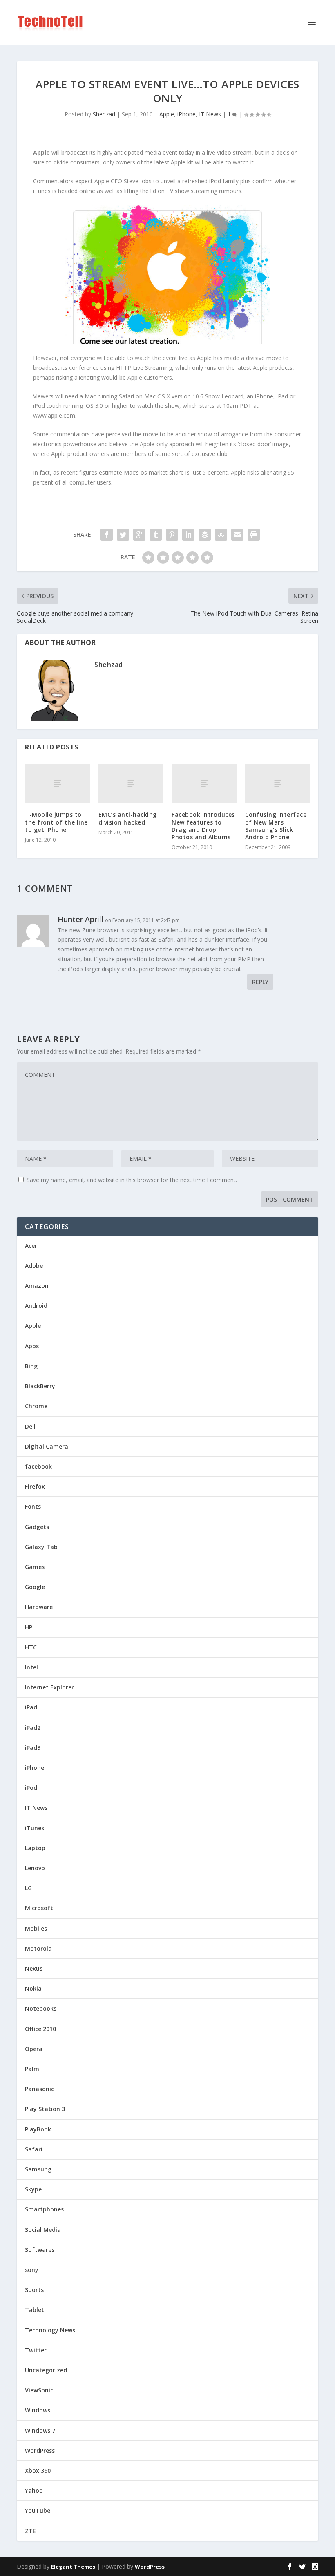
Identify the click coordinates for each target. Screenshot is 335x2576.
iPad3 (33, 1748)
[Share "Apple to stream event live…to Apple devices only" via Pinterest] (172, 535)
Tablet (35, 2310)
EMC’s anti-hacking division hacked (128, 818)
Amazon (37, 1286)
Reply (260, 982)
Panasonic (39, 2089)
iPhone (186, 114)
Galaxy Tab (41, 1547)
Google (35, 1587)
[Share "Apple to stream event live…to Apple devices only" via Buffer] (205, 535)
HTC (31, 1647)
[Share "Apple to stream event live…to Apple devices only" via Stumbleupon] (221, 535)
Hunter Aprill (80, 919)
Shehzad (104, 114)
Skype (33, 2189)
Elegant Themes (73, 2567)
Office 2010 (40, 2029)
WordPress (40, 2450)
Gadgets (37, 1527)
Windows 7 (40, 2430)
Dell (30, 1426)
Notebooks (41, 2008)
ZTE (30, 2531)
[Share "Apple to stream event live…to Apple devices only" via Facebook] (107, 535)
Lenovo (35, 1868)
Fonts (33, 1506)
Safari (34, 2149)
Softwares (40, 2250)
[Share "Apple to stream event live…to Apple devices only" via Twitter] (123, 535)
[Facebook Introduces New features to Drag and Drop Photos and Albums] (204, 784)
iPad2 (33, 1728)
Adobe (34, 1266)
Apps (32, 1346)
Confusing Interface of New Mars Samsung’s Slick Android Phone (276, 826)
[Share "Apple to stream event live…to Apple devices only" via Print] (254, 535)
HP (29, 1627)
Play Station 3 (45, 2109)
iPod (31, 1788)
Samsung (38, 2169)
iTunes (35, 1828)
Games (35, 1567)
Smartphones (44, 2209)
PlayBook (38, 2129)
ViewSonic (39, 2390)
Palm (32, 2069)
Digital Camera (47, 1446)
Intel (31, 1667)
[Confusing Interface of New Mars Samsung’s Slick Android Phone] (278, 784)
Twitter (36, 2350)
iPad (31, 1707)
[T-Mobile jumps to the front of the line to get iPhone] (58, 784)
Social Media (43, 2230)
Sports (34, 2290)
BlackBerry (40, 1386)
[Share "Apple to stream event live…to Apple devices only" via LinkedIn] (188, 535)
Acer (31, 1246)
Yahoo (34, 2490)
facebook (38, 1466)
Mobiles (36, 1928)
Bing (31, 1366)
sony (32, 2270)
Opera (34, 2049)
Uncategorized (46, 2370)
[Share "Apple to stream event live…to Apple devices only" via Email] (237, 535)
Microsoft (39, 1908)
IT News (210, 114)
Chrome (36, 1406)
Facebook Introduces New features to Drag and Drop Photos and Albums (203, 826)
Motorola (38, 1948)
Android (36, 1306)
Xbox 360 (38, 2470)
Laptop (35, 1848)
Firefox (35, 1486)
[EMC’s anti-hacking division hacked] (131, 784)
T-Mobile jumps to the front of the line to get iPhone (56, 822)
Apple (167, 114)
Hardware (39, 1607)
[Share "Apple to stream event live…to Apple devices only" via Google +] (139, 535)
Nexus (34, 1968)
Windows (38, 2410)
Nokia (33, 1988)
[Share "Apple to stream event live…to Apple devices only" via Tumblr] (156, 535)
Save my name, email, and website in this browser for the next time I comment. (132, 1180)
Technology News (50, 2330)
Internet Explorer (49, 1687)
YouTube (38, 2510)
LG (28, 1888)
